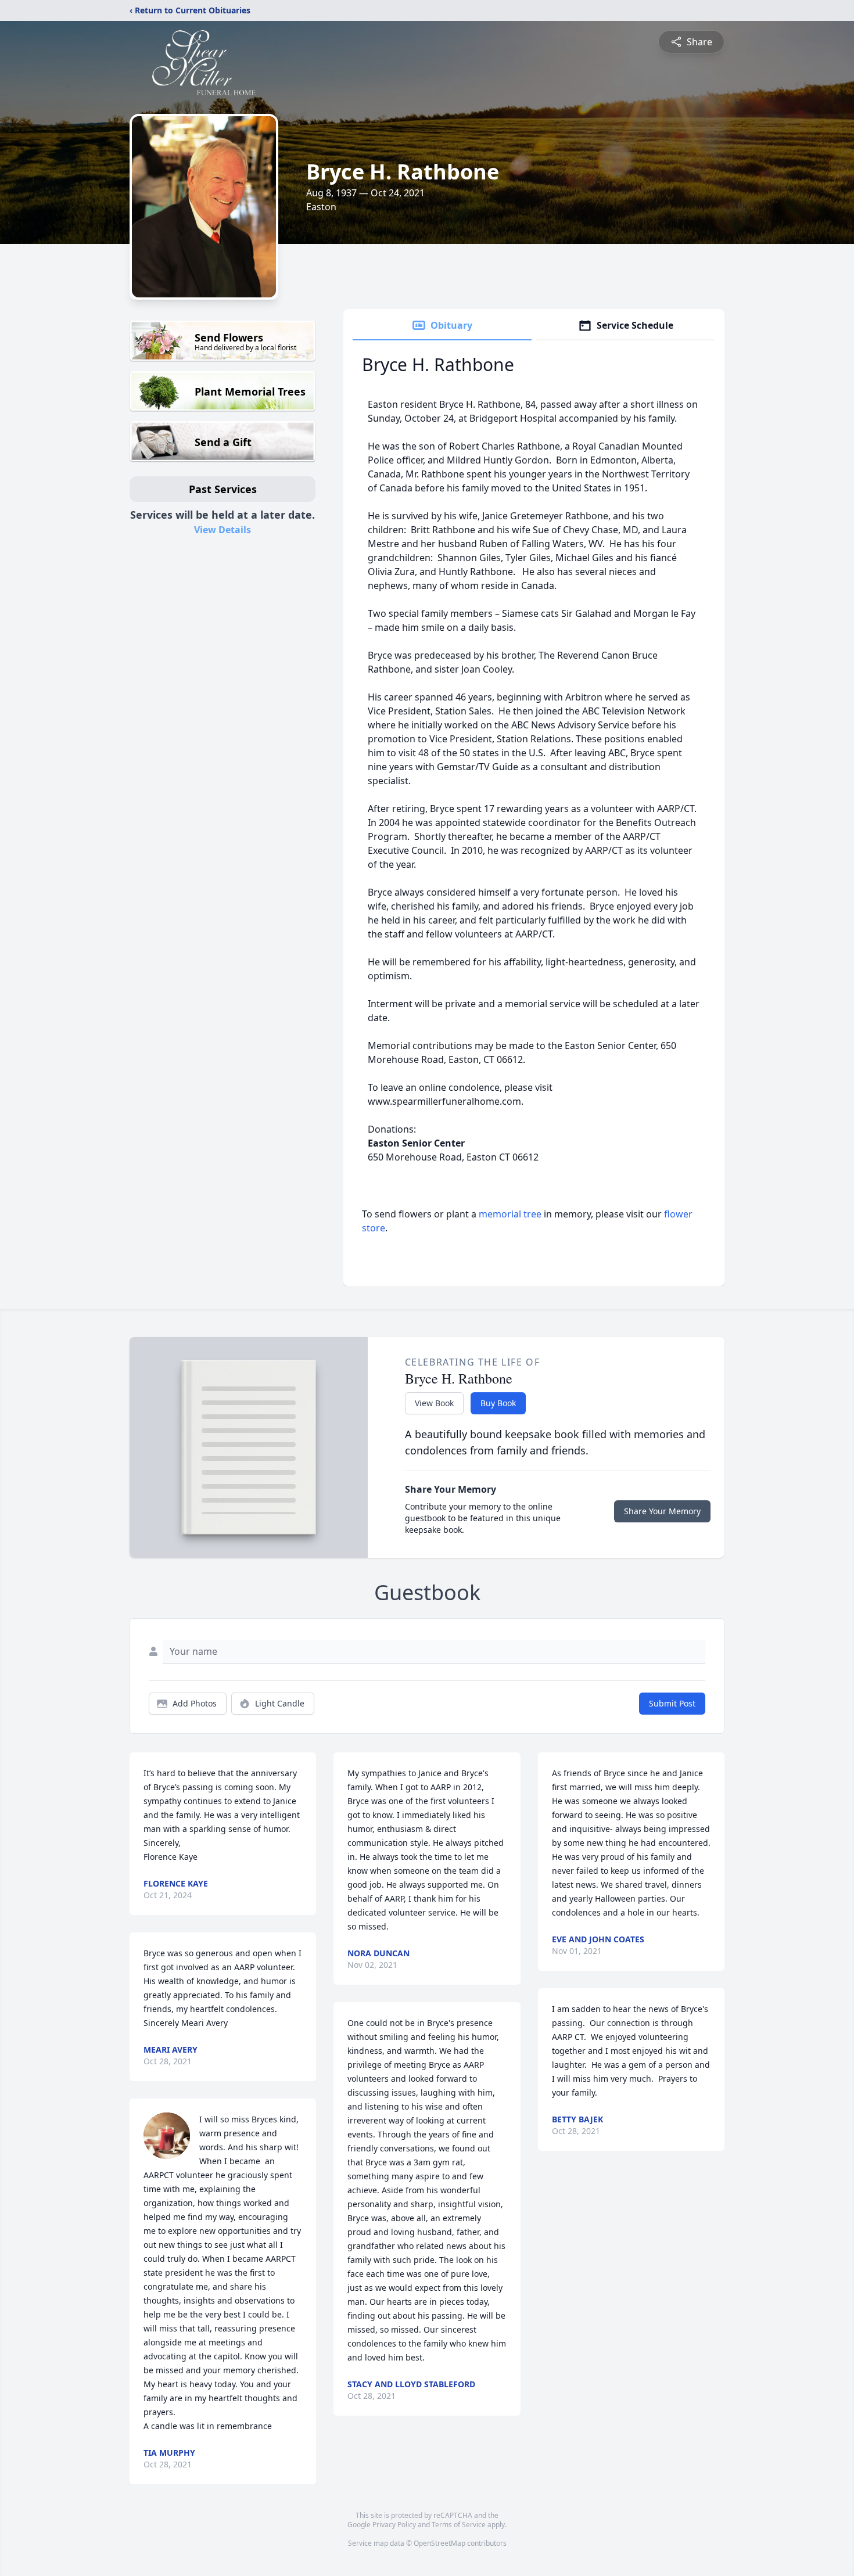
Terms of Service (459, 2525)
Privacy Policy (394, 2525)
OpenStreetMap (439, 2543)
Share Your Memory (662, 1511)
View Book (434, 1403)
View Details (223, 530)
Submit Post (672, 1703)
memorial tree (510, 1214)
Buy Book (498, 1403)
